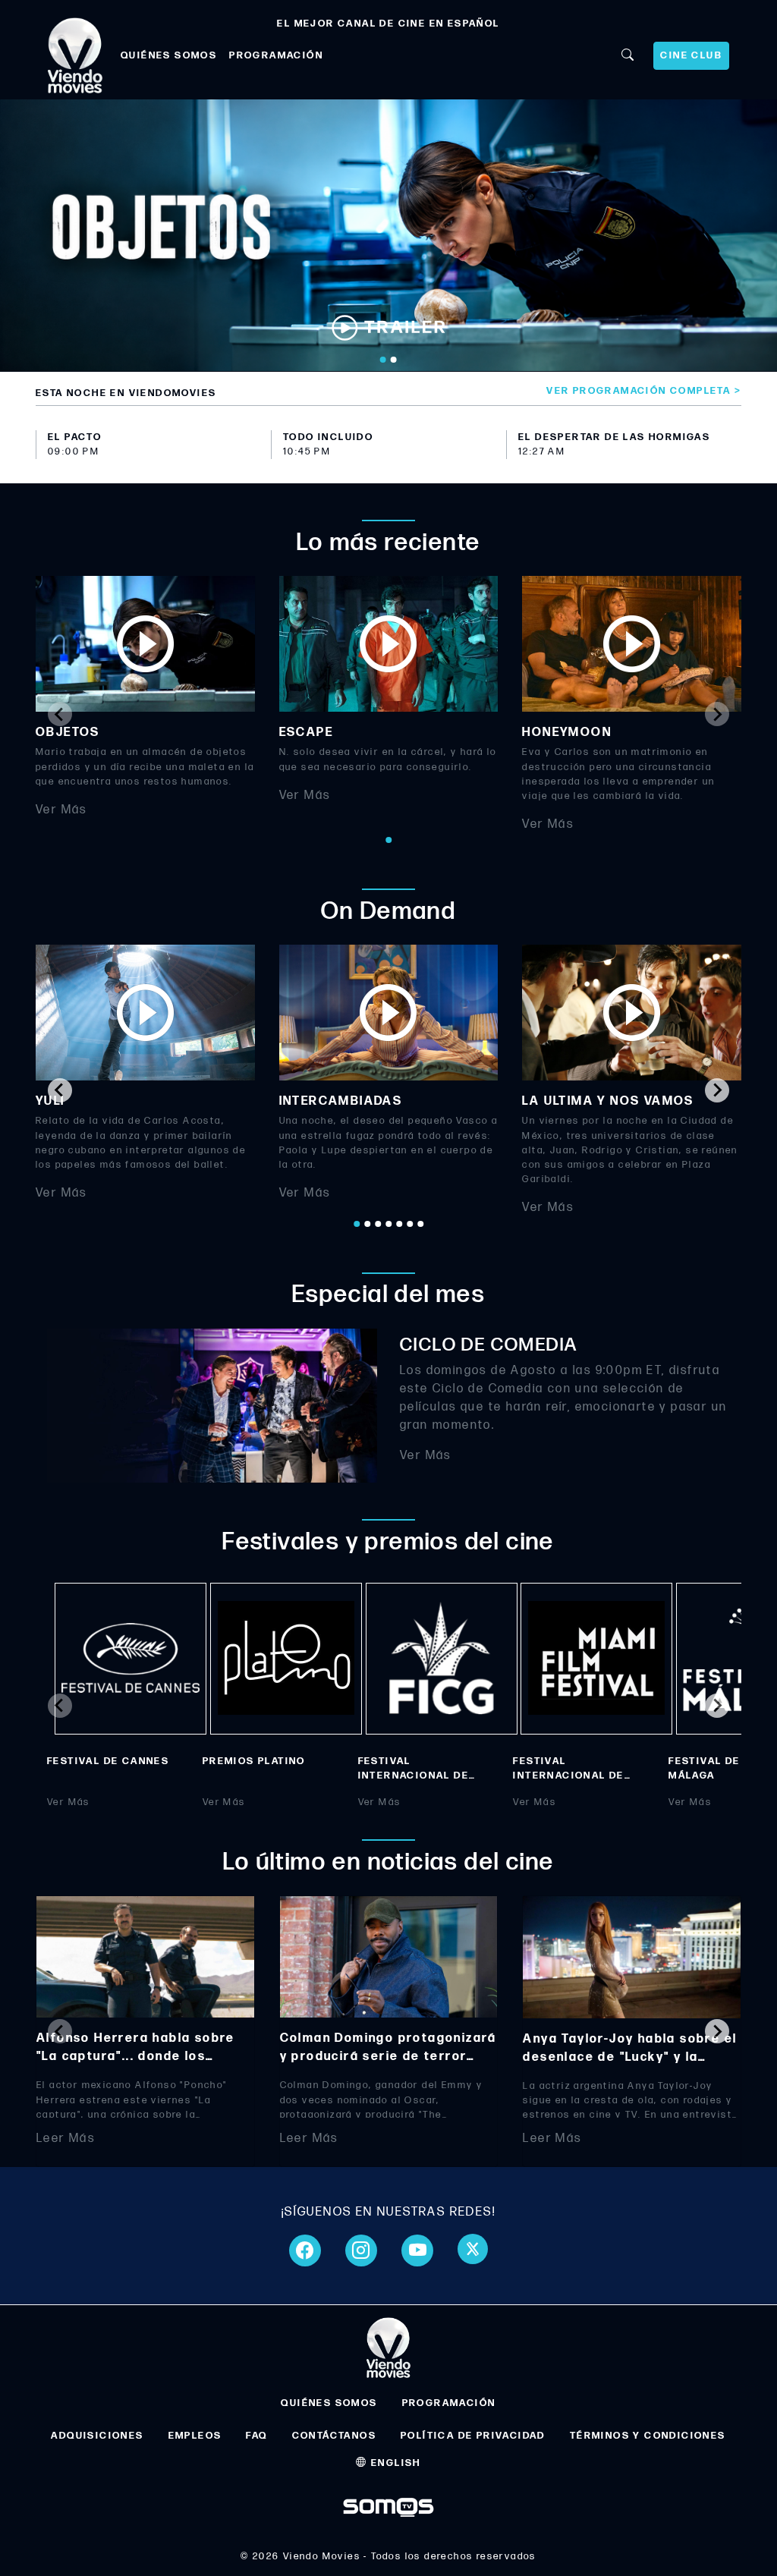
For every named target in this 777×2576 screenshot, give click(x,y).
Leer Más (66, 2139)
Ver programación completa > (644, 391)
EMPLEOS (195, 2436)
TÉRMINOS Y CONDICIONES (648, 2436)
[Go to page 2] (367, 1224)
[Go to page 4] (388, 1224)
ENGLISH (395, 2463)
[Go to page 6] (410, 1224)
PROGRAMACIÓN (276, 55)
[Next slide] (717, 714)
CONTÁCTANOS (334, 2436)
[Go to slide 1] (383, 360)
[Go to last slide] (60, 1090)
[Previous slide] (60, 714)
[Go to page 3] (378, 1224)
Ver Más (61, 810)
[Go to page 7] (420, 1224)
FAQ (256, 2436)
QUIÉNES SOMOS (169, 55)
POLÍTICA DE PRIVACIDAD (473, 2436)
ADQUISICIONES (97, 2436)
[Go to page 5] (399, 1224)
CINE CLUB (691, 55)
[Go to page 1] (388, 840)
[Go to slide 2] (394, 360)
